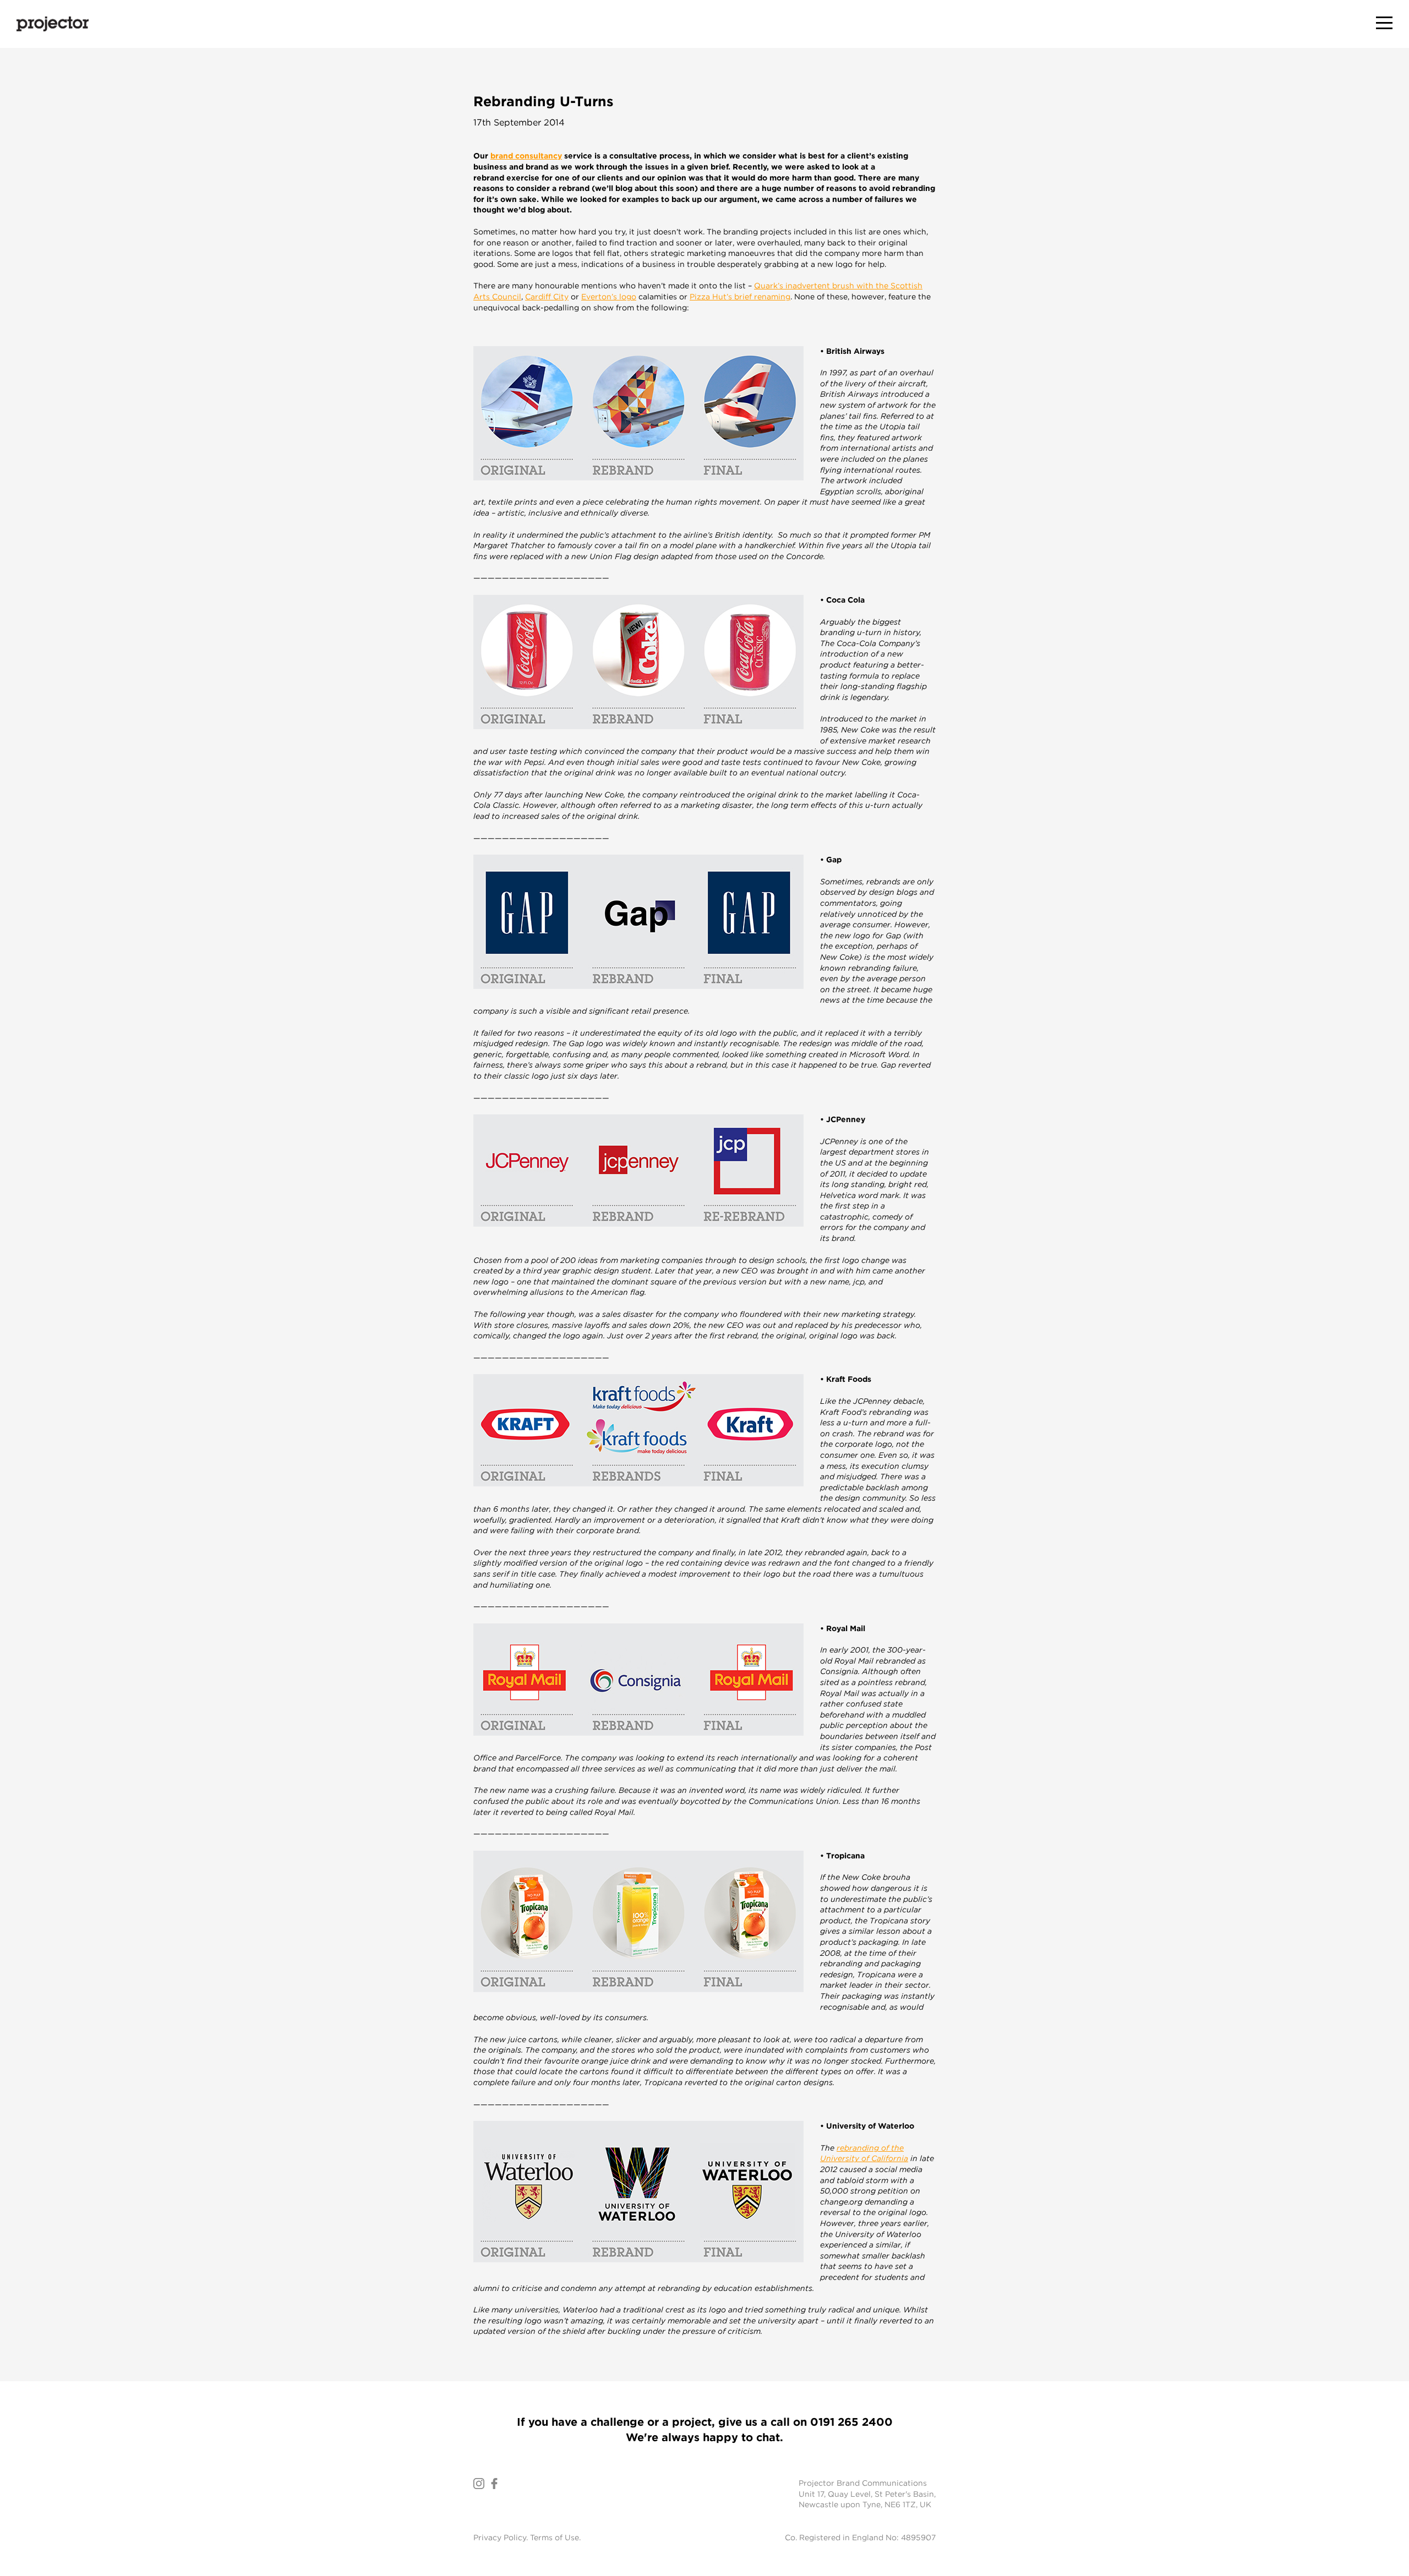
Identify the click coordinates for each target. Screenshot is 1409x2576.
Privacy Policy (500, 2537)
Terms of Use (555, 2537)
